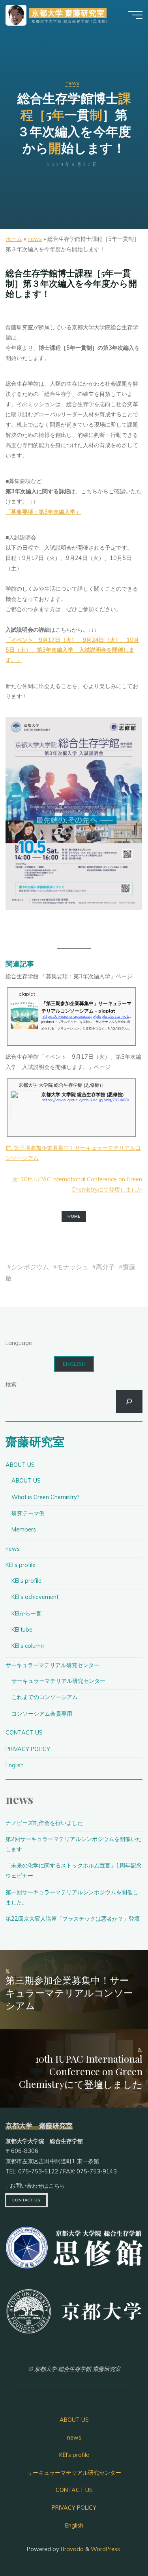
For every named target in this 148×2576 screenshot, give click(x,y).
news (72, 83)
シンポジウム (30, 1267)
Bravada (71, 2549)
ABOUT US (20, 1465)
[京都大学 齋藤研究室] (16, 15)
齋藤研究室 (35, 1441)
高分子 (105, 1267)
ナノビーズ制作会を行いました (44, 1823)
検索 (11, 1384)
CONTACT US (24, 1733)
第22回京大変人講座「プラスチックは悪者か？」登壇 (73, 1919)
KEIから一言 (26, 1613)
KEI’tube (22, 1630)
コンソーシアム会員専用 (42, 1714)
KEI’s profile (21, 1565)
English (74, 1364)
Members (24, 1530)
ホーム (14, 239)
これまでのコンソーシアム (45, 1697)
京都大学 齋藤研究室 (68, 13)
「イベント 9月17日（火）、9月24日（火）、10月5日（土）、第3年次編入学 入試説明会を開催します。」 (72, 650)
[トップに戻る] (117, 2545)
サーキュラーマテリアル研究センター (52, 1665)
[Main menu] (135, 15)
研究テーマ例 (28, 1513)
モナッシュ (73, 1267)
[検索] (129, 1401)
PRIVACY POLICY (28, 1749)
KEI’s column (28, 1646)
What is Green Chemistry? (46, 1497)
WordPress (105, 2549)
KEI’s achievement (35, 1597)
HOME (74, 1217)
